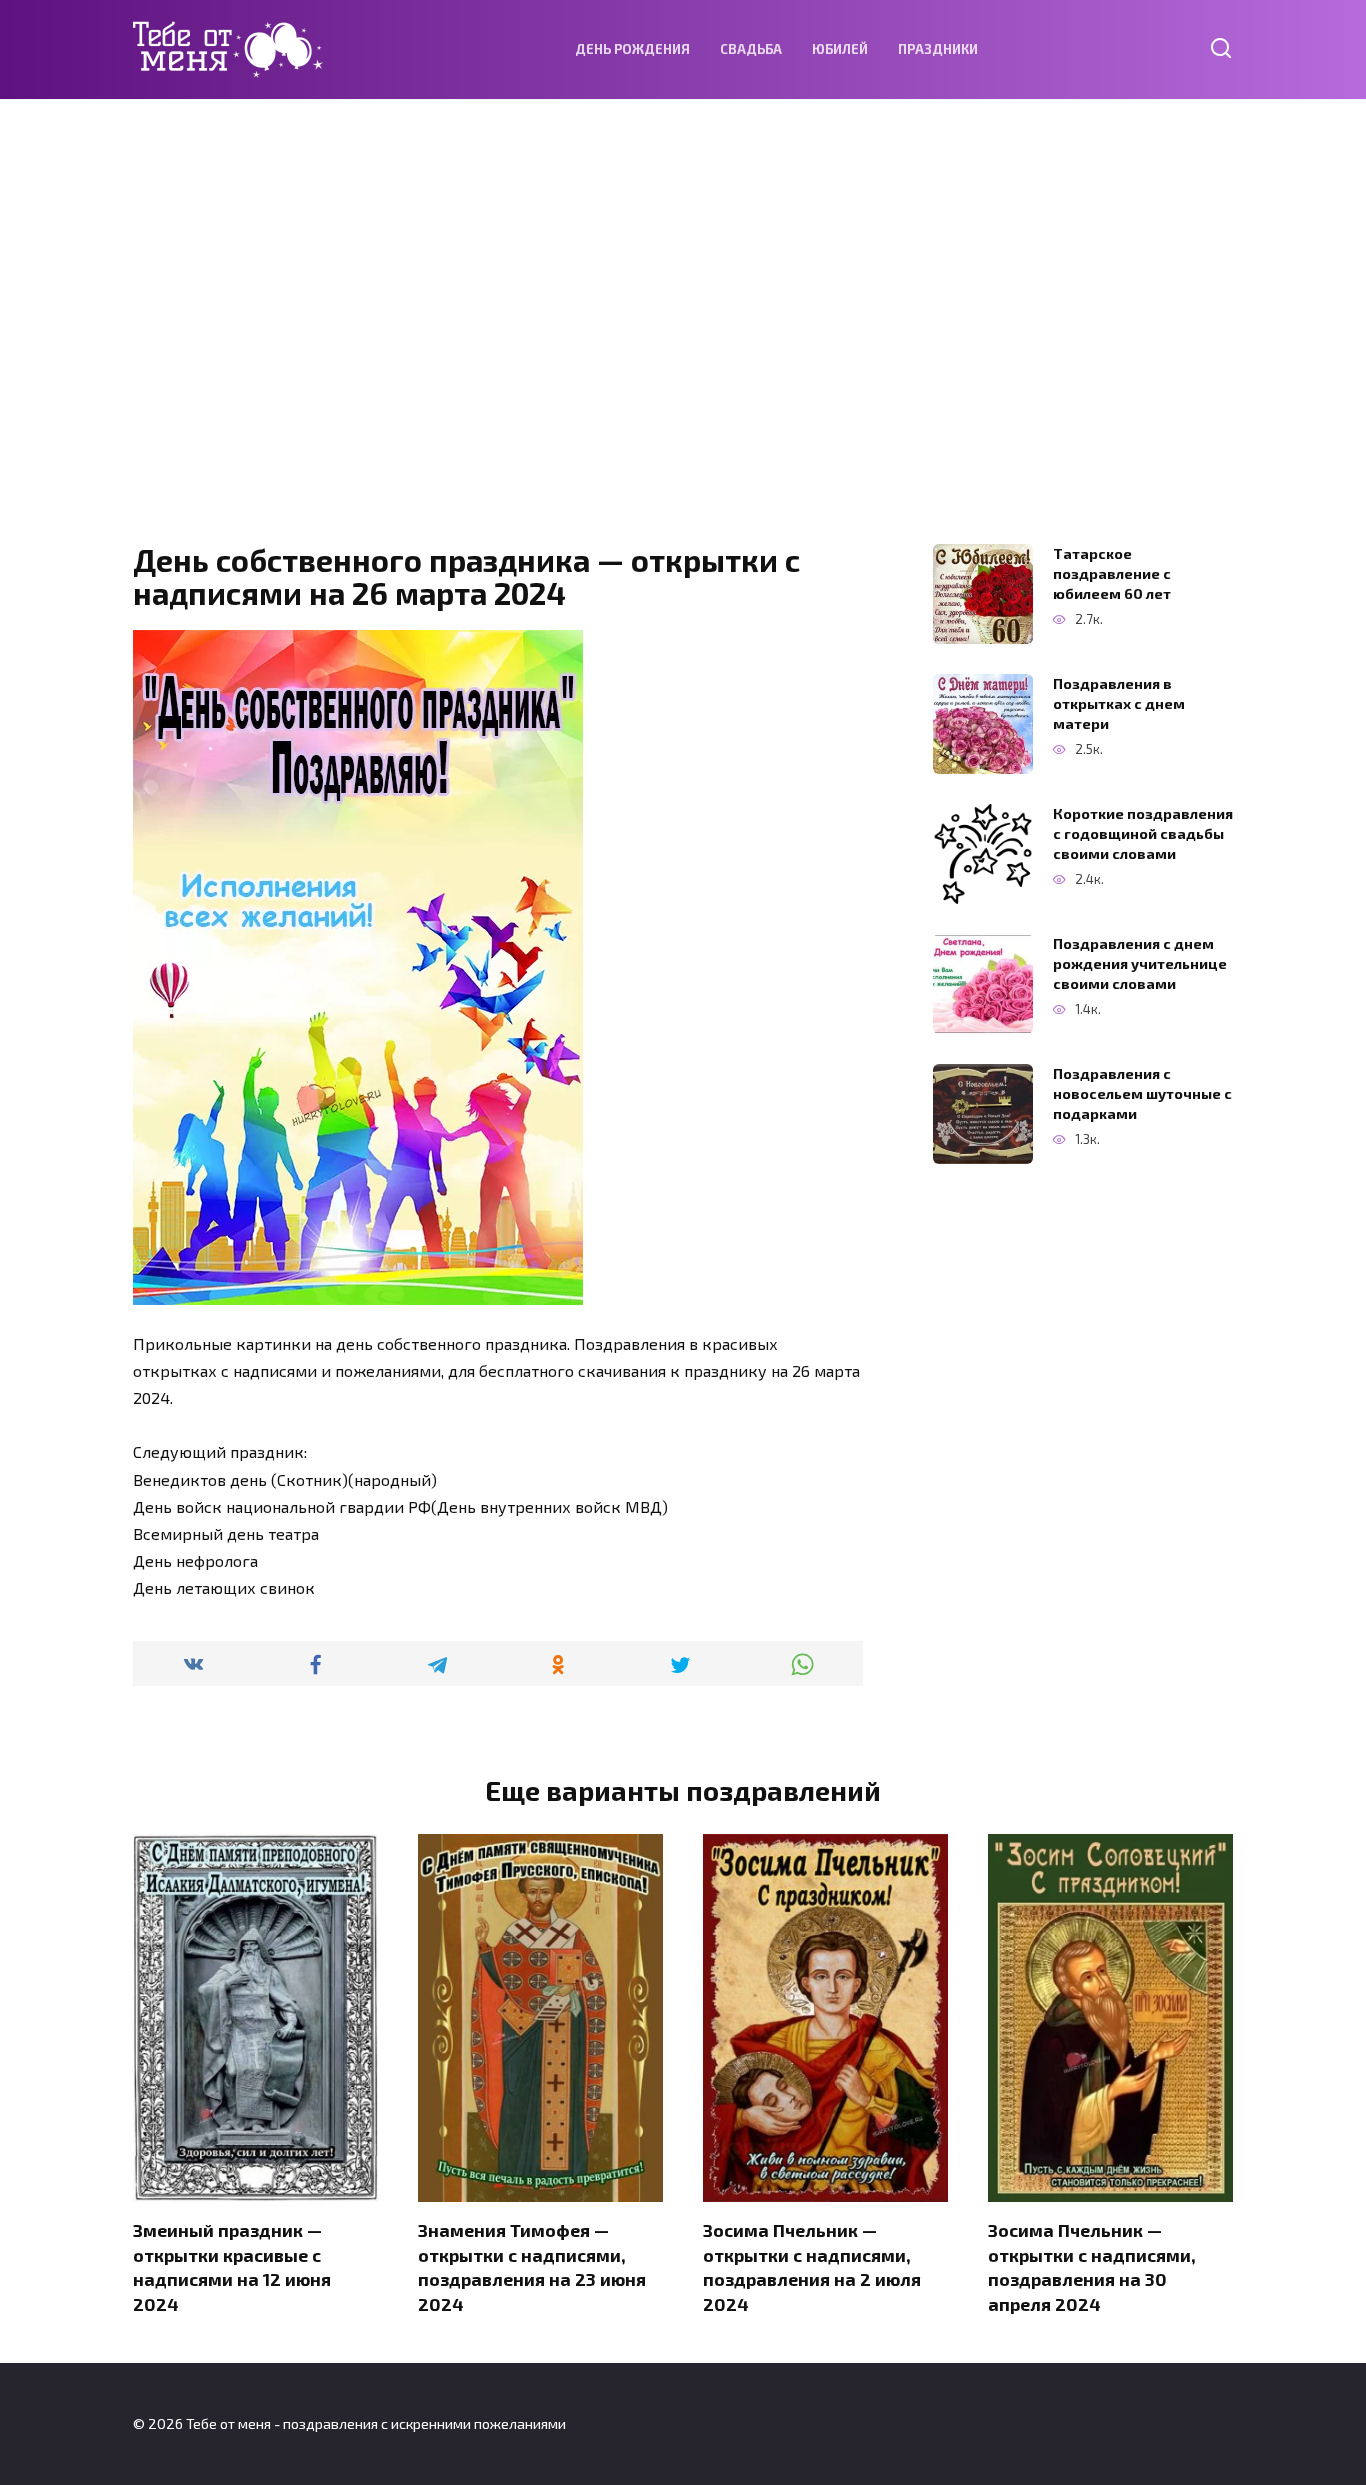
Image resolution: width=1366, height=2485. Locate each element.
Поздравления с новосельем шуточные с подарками (1142, 1093)
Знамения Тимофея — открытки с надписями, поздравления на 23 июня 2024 (532, 2267)
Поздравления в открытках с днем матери (1119, 703)
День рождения (632, 49)
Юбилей (840, 49)
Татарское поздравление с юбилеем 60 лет (1112, 573)
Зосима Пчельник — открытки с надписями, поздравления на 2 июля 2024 (812, 2267)
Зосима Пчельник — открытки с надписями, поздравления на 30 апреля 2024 (1092, 2267)
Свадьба (751, 49)
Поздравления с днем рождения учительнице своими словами (1140, 963)
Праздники (938, 49)
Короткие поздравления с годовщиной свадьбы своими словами (1143, 833)
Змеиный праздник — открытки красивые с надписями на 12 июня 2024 (232, 2267)
